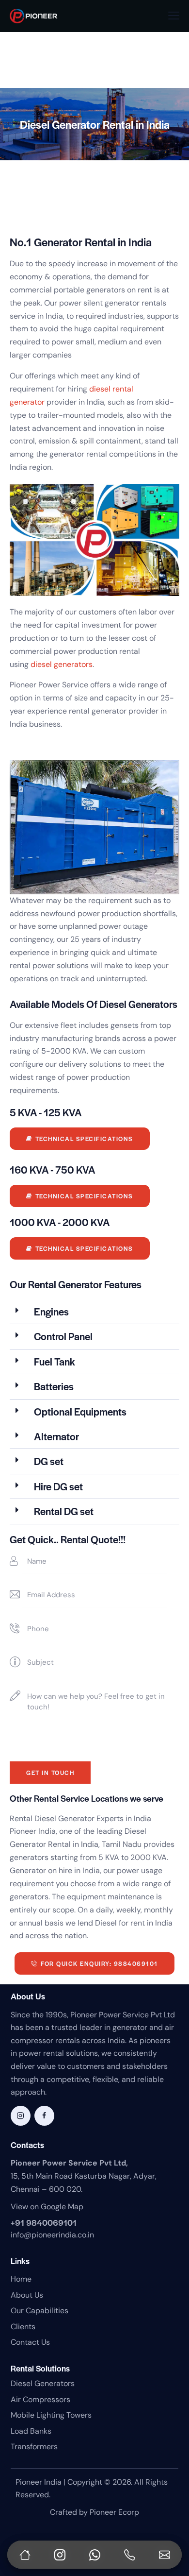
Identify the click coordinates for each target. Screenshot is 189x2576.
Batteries (54, 1386)
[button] (174, 16)
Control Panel (63, 1336)
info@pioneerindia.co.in (52, 2235)
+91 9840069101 (44, 2222)
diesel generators (62, 664)
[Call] (129, 2555)
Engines (51, 1311)
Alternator (56, 1436)
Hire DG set (58, 1486)
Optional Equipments (80, 1411)
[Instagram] (60, 2555)
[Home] (25, 2555)
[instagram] (21, 2116)
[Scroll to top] (172, 2523)
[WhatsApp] (94, 2555)
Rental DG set (64, 1511)
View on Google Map (47, 2207)
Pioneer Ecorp (114, 2512)
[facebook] (44, 2116)
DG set (49, 1461)
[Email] (164, 2555)
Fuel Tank (55, 1361)
